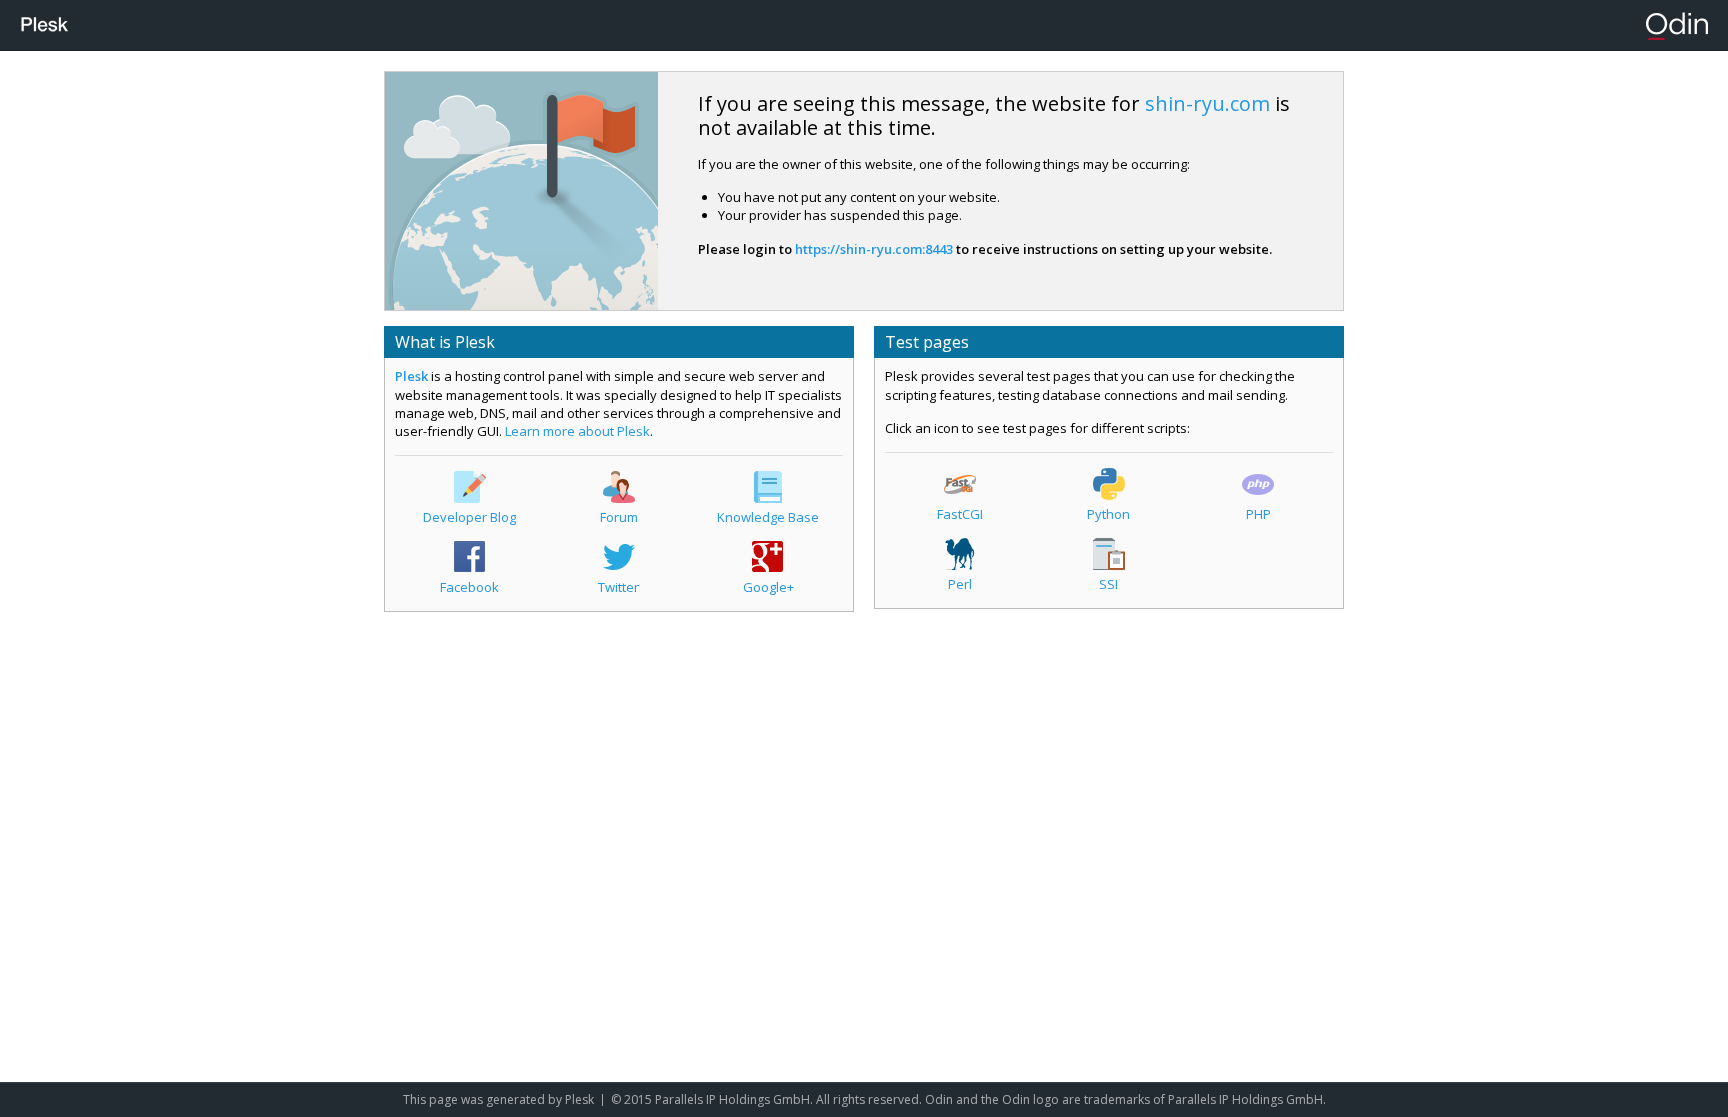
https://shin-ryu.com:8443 (874, 249)
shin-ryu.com (1207, 103)
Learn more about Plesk (577, 431)
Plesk (411, 376)
